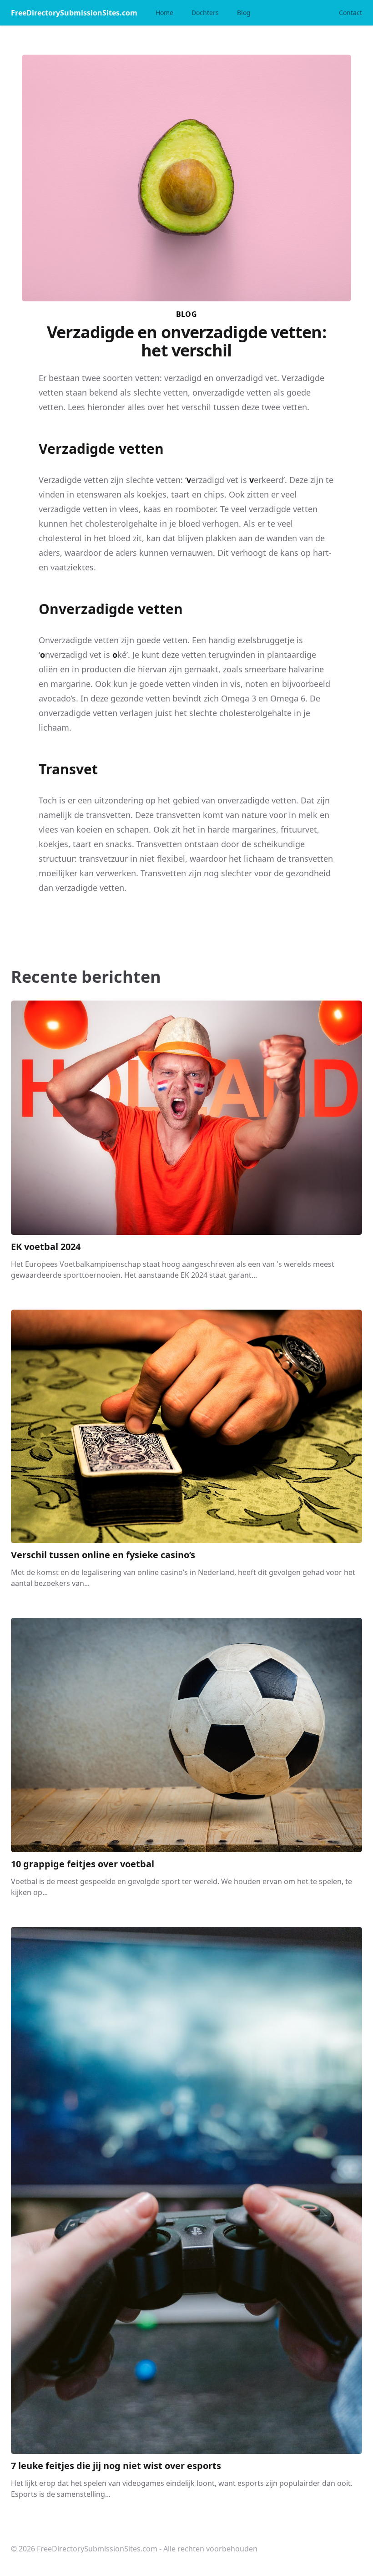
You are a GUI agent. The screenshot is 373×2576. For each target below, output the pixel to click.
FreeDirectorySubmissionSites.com (74, 13)
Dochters (205, 13)
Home (164, 13)
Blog (244, 13)
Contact (350, 13)
